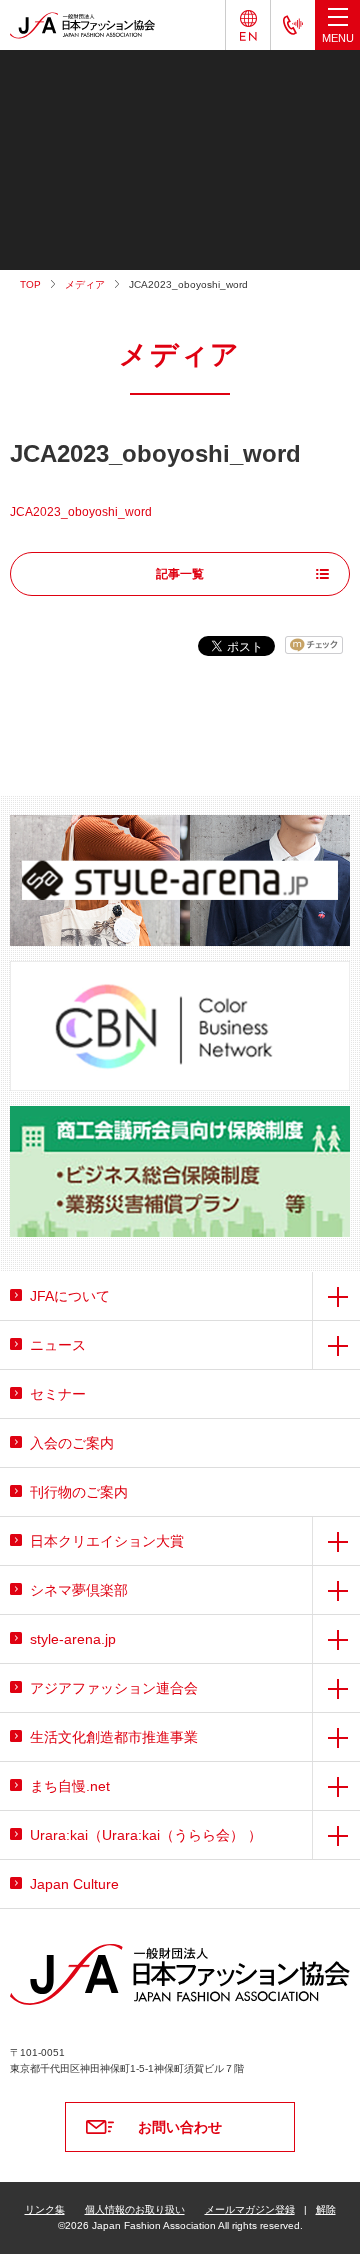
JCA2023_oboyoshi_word (81, 512)
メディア (85, 284)
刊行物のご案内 (79, 1492)
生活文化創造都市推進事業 (114, 1737)
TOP (30, 284)
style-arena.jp (73, 1639)
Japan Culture (74, 1884)
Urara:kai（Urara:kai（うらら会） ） (146, 1835)
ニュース (58, 1345)
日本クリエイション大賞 (107, 1541)
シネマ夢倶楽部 (79, 1590)
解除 (326, 2209)
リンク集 (45, 2209)
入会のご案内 (72, 1443)
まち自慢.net (70, 1786)
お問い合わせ (180, 2127)
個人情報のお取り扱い (135, 2209)
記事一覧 (180, 574)
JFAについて (70, 1296)
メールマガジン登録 (250, 2209)
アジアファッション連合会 (114, 1688)
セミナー (58, 1394)
